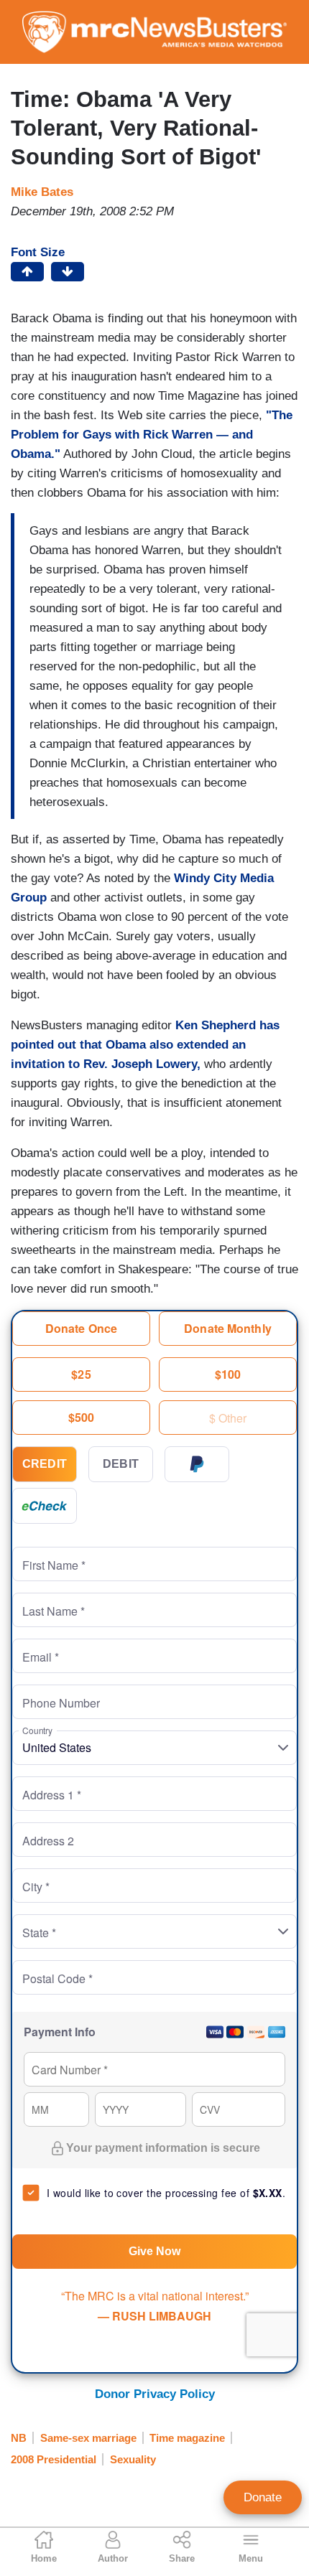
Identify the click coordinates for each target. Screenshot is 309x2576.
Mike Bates (42, 192)
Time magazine (187, 2438)
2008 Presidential (54, 2459)
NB (19, 2438)
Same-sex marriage (88, 2438)
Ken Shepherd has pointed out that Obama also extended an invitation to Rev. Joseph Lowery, (145, 1045)
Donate (263, 2497)
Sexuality (133, 2459)
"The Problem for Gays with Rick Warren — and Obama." (152, 435)
